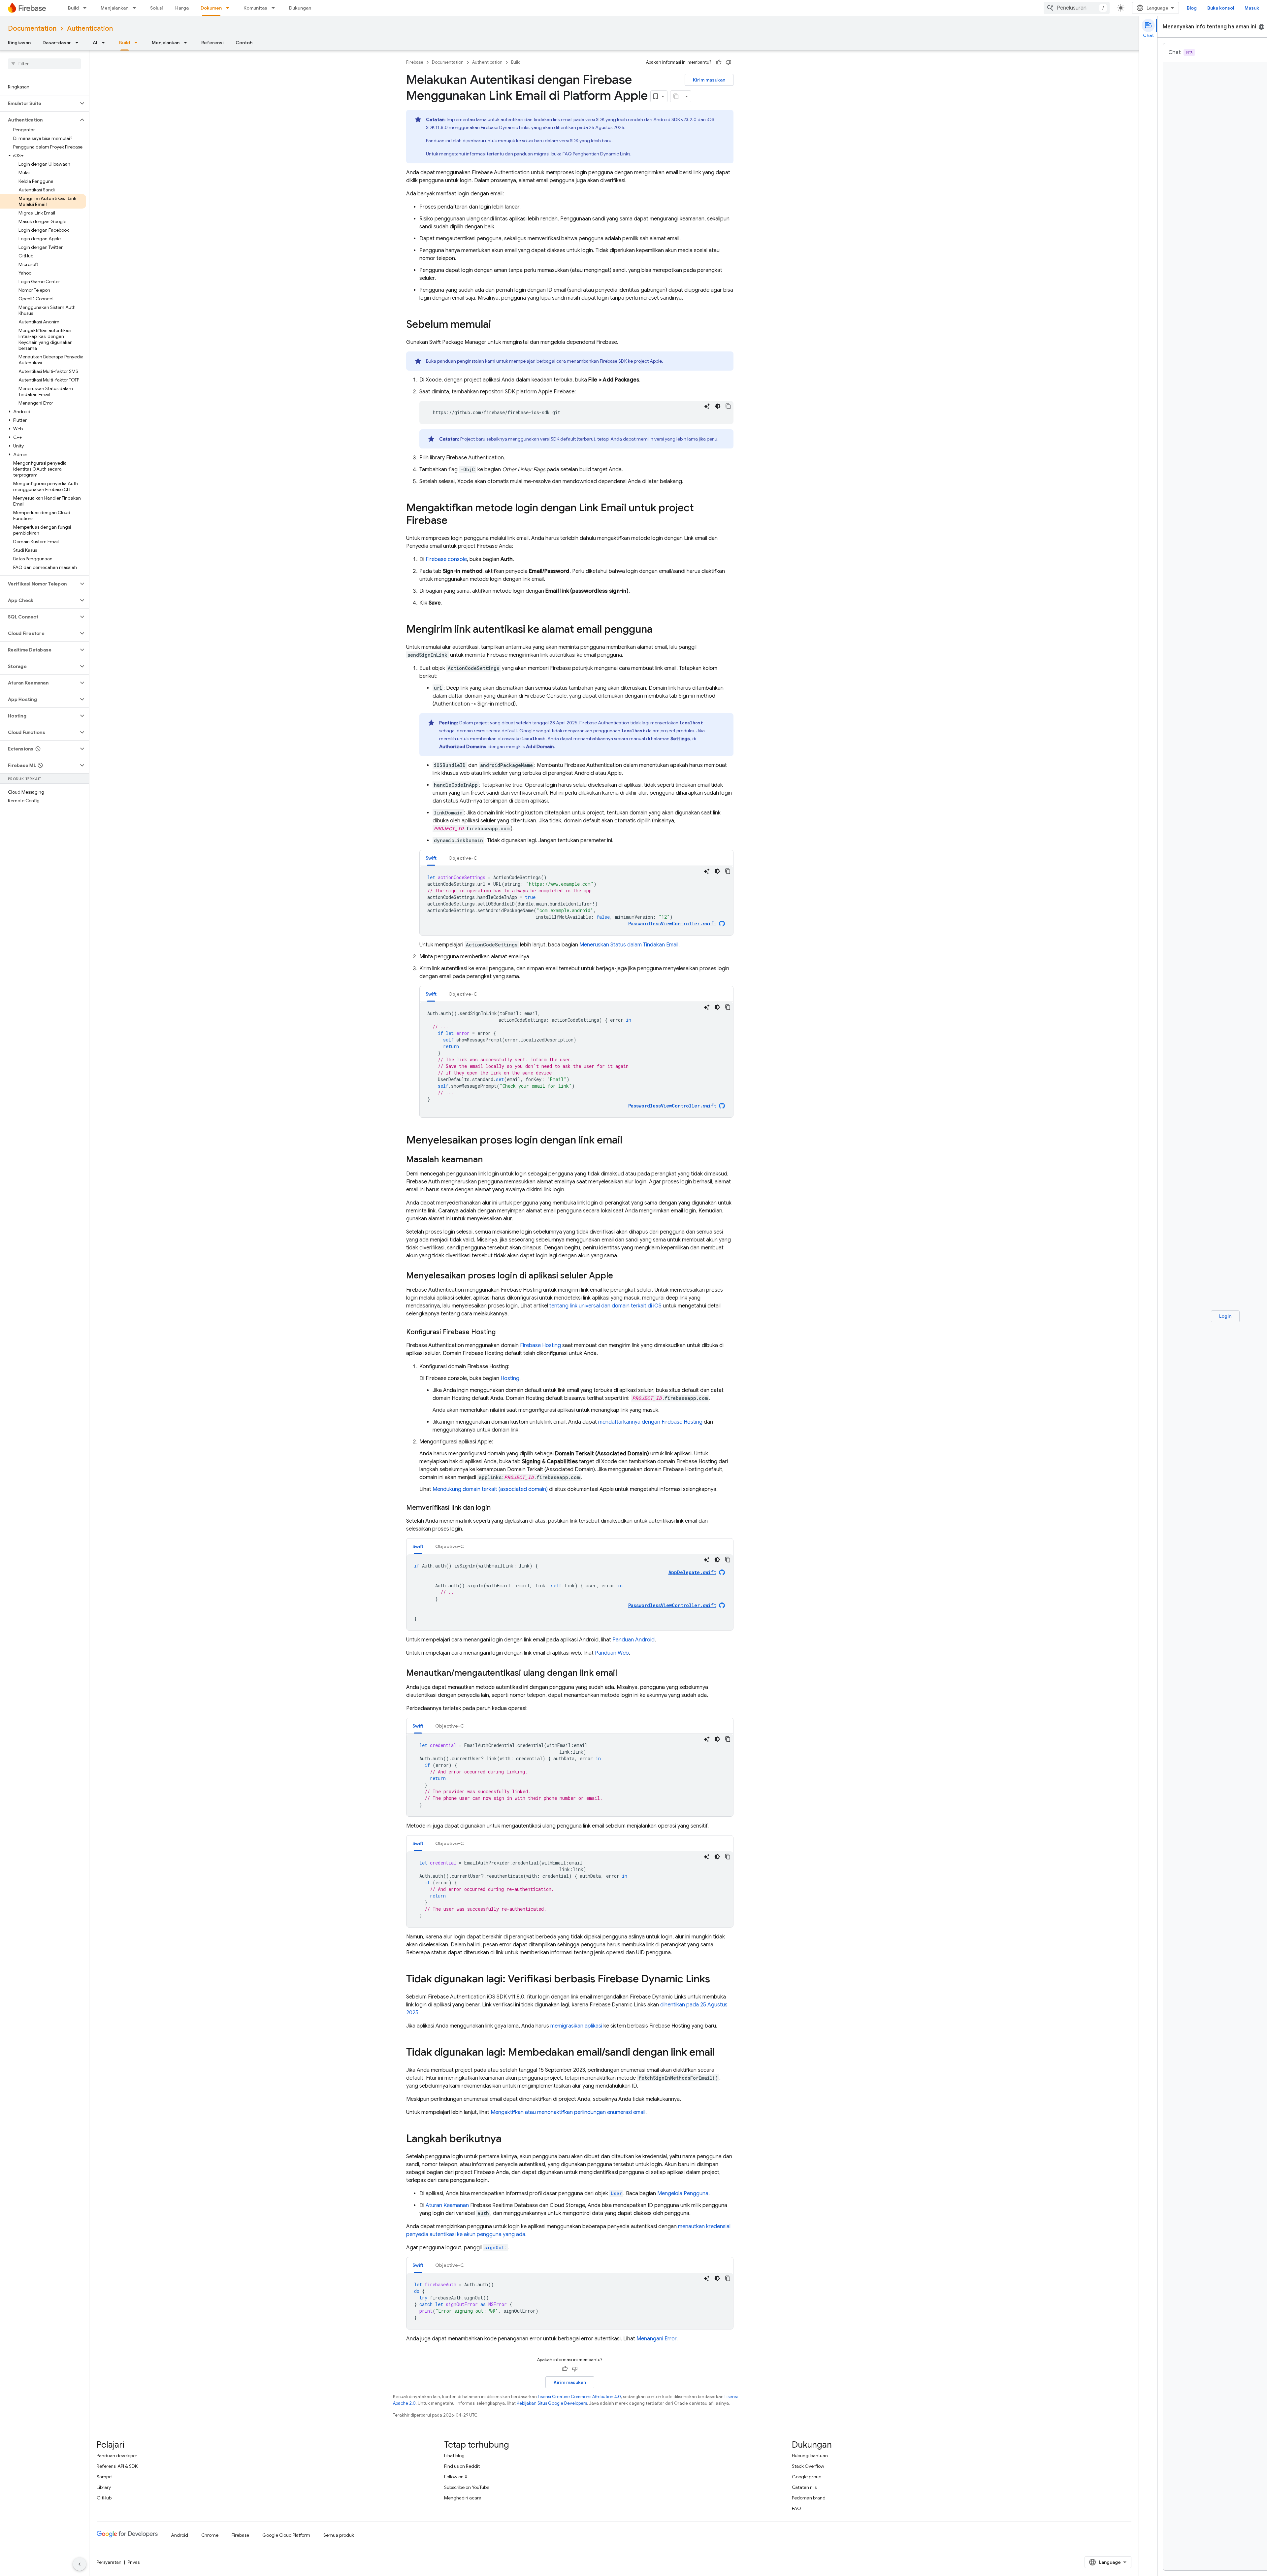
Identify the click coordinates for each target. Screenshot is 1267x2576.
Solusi (157, 8)
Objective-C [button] (463, 858)
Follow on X (456, 2477)
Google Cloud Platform (286, 2535)
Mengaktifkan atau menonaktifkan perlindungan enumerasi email (568, 2112)
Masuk (1252, 8)
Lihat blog (454, 2456)
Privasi (134, 2562)
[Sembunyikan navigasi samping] (80, 2564)
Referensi (212, 43)
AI (95, 43)
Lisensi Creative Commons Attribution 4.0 (579, 2397)
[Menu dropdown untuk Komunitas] (275, 8)
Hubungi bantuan (810, 2456)
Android (179, 2535)
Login (1225, 1316)
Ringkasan (19, 43)
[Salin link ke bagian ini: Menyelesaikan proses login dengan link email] (629, 1141)
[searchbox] (44, 64)
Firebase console (446, 559)
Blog (1192, 8)
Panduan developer (117, 2456)
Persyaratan (109, 2562)
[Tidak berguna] (729, 62)
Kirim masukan (709, 80)
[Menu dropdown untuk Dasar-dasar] (79, 43)
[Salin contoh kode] (728, 406)
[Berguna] (719, 62)
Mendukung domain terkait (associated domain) (490, 1489)
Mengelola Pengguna (683, 2194)
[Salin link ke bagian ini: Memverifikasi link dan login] (497, 1508)
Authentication (90, 29)
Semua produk (339, 2535)
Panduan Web (612, 1653)
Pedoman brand (809, 2498)
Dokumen (211, 8)
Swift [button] (431, 858)
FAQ (796, 2508)
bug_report (1261, 27)
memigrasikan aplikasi (576, 2026)
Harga (182, 8)
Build (73, 8)
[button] (39, 103)
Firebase (415, 62)
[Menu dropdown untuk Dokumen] (230, 8)
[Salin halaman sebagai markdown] (676, 96)
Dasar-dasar (57, 43)
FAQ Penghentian (596, 154)
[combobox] (1077, 8)
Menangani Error (656, 2339)
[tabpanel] (576, 901)
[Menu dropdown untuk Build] (87, 8)
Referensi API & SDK (117, 2466)
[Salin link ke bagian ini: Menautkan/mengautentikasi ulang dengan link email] (624, 1673)
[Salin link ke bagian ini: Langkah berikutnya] (508, 2139)
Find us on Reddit (462, 2466)
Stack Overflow (808, 2466)
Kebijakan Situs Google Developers (552, 2403)
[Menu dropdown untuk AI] (105, 43)
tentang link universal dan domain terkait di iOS (605, 1306)
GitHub (104, 2498)
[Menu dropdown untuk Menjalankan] (136, 8)
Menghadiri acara (463, 2498)
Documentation (32, 29)
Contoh (244, 43)
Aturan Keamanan (447, 2205)
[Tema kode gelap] (718, 406)
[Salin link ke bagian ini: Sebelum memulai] (498, 325)
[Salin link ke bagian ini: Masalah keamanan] (490, 1160)
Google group (807, 2477)
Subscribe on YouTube (467, 2487)
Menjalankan (114, 8)
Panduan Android (633, 1640)
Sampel (105, 2477)
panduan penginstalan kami (466, 361)
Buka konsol (1221, 8)
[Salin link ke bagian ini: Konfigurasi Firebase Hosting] (502, 1332)
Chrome (210, 2535)
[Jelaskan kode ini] (707, 406)
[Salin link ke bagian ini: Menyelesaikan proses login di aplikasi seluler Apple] (620, 1276)
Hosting (510, 1378)
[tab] (431, 858)
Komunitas (255, 8)
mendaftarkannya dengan (650, 1422)
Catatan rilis (804, 2487)
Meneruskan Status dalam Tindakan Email (629, 945)
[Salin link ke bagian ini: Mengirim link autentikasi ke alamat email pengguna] (659, 630)
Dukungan (300, 8)
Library (104, 2487)
